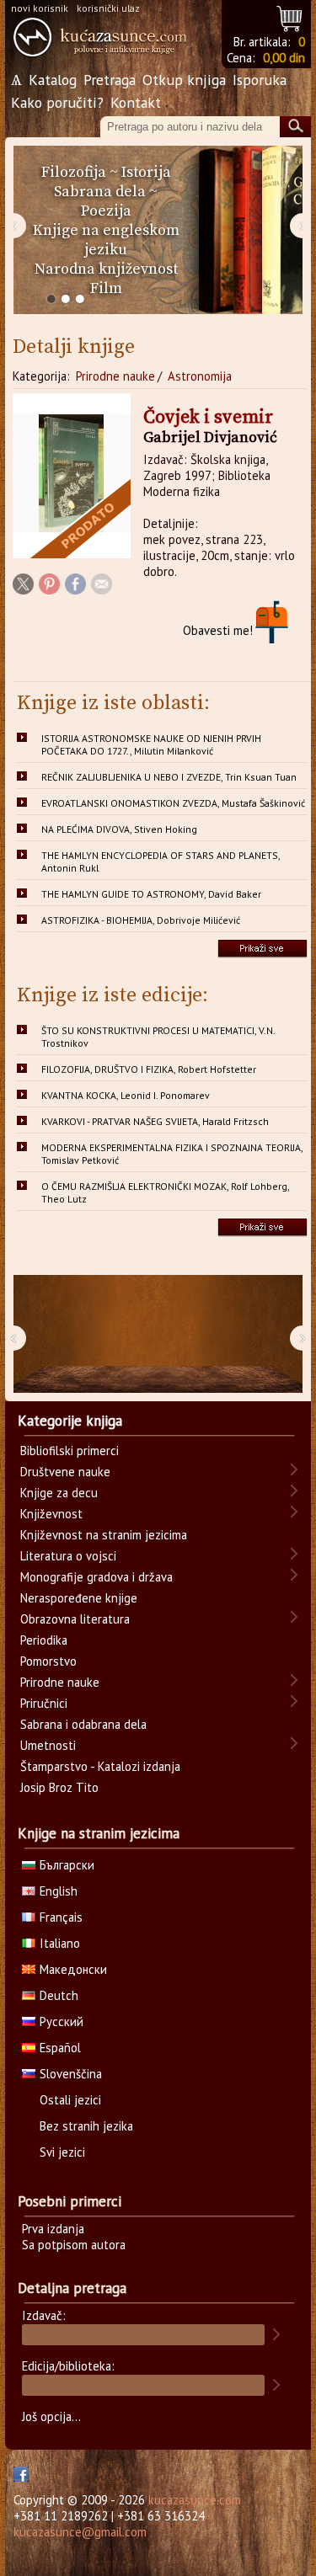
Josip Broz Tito (59, 1787)
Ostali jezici (70, 2100)
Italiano (60, 1943)
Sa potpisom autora (74, 2245)
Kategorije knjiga (70, 1421)
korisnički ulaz (108, 8)
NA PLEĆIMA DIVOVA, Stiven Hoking (119, 829)
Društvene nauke (65, 1472)
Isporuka (260, 80)
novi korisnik (40, 8)
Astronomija (200, 376)
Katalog (53, 80)
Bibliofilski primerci (70, 1451)
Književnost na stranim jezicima (104, 1535)
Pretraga (110, 80)
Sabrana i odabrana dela (83, 1724)
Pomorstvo (48, 1661)
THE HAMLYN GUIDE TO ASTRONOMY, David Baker (151, 894)
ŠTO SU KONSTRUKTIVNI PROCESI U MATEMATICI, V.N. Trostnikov (158, 1037)
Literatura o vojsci (68, 1556)
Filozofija (74, 172)
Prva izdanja (53, 2229)
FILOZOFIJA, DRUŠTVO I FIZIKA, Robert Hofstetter (149, 1069)
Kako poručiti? (57, 102)
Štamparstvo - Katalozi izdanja (100, 1766)
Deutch (59, 1995)
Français (61, 1917)
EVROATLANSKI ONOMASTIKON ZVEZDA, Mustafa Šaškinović (173, 803)
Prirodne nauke (115, 376)
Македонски (73, 1969)
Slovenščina (71, 2074)
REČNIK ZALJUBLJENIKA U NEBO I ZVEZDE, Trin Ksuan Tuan (169, 777)
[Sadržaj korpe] (290, 16)
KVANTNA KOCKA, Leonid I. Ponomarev (126, 1095)
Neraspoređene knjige (79, 1598)
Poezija (106, 211)
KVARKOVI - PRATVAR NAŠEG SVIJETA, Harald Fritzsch (155, 1121)
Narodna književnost (106, 269)
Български (67, 1865)
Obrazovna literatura (75, 1619)
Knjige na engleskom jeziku (106, 240)
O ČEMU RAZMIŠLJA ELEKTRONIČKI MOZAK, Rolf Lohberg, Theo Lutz (166, 1192)
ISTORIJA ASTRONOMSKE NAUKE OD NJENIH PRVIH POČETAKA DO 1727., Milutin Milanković (151, 744)
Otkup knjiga (184, 80)
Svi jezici (62, 2152)
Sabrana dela (100, 192)
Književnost (51, 1514)
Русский (62, 2021)
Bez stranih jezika (86, 2126)
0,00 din (284, 58)
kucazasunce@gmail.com (80, 2532)
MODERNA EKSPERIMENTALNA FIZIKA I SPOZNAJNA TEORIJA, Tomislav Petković (172, 1154)
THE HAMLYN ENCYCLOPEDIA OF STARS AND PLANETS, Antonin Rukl (161, 861)
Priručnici (44, 1703)
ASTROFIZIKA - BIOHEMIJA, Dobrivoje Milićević (141, 920)
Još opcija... (51, 2416)
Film (106, 288)
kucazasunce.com (195, 2500)
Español (60, 2048)
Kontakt (136, 102)
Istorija (146, 172)
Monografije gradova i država (96, 1577)
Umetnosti (48, 1745)
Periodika (44, 1640)
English (59, 1891)
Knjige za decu (59, 1493)
